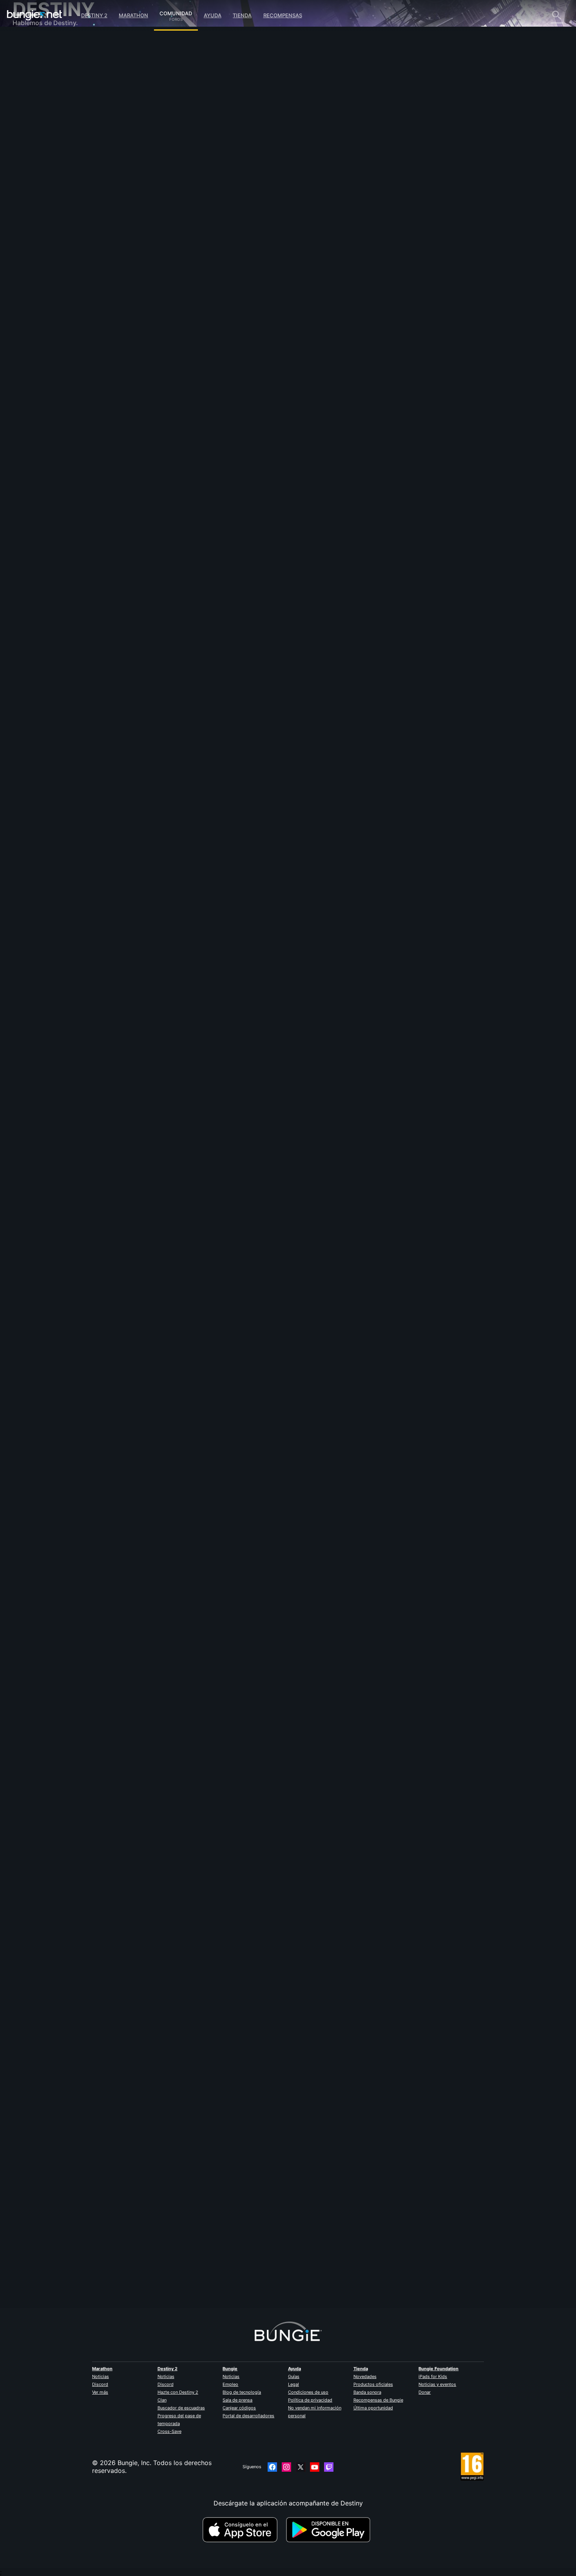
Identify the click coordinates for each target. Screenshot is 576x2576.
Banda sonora (367, 2392)
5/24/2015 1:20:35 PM (223, 385)
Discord (100, 2384)
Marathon (133, 15)
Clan (162, 2400)
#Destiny (182, 345)
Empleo (230, 2384)
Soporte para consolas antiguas (65, 176)
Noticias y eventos (437, 2384)
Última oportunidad (373, 2408)
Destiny (34, 15)
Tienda (242, 15)
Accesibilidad (38, 129)
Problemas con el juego (53, 122)
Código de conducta (43, 233)
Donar (425, 2392)
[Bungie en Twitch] (329, 2467)
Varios (27, 208)
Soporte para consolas (52, 169)
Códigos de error (43, 98)
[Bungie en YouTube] (315, 2467)
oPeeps (165, 172)
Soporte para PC (43, 161)
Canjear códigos (239, 2408)
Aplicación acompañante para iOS (68, 145)
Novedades (365, 2376)
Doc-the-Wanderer (181, 818)
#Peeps (238, 345)
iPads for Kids (433, 2376)
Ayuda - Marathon (45, 216)
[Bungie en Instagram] (286, 2467)
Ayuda (213, 15)
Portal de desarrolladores (248, 2416)
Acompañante (39, 184)
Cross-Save (169, 2431)
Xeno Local (170, 2260)
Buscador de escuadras (181, 2408)
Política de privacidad (310, 2400)
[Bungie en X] (301, 2467)
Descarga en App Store (243, 2530)
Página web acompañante (56, 137)
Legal (293, 2384)
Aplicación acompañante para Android (75, 153)
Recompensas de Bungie (378, 2400)
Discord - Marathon (47, 223)
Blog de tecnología (242, 2392)
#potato (218, 345)
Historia (30, 74)
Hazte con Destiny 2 (178, 2392)
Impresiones (36, 59)
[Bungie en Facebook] (272, 2467)
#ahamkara (262, 345)
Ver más (100, 2392)
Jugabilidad (35, 82)
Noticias (101, 2376)
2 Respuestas (178, 2304)
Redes (27, 106)
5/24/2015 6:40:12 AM (224, 1827)
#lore (200, 345)
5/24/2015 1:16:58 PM (223, 866)
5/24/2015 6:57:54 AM (306, 1346)
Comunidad (176, 12)
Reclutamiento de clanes (54, 192)
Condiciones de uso (308, 2392)
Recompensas (283, 15)
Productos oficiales (373, 2384)
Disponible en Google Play (330, 2530)
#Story (162, 345)
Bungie (230, 2369)
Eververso (33, 114)
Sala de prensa (237, 2400)
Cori (160, 1298)
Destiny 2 (94, 15)
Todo (26, 43)
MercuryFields (174, 1779)
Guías (294, 2376)
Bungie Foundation (438, 2369)
